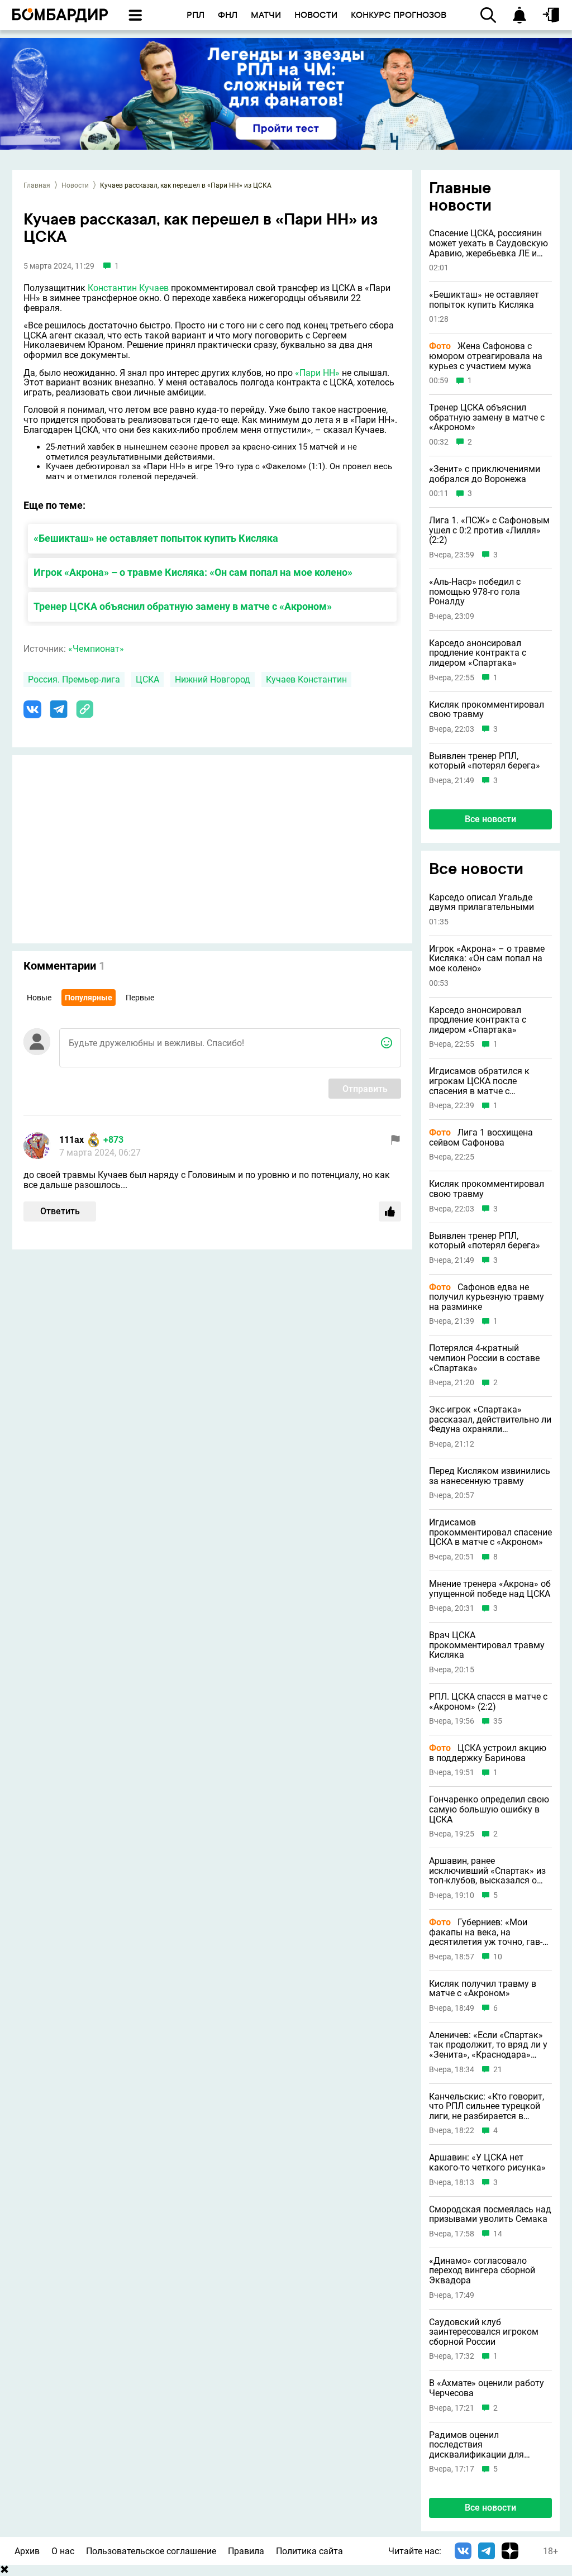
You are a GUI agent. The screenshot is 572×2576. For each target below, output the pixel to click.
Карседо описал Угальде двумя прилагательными (482, 902)
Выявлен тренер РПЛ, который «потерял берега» (485, 761)
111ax (71, 1140)
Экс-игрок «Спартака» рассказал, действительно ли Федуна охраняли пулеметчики (490, 1420)
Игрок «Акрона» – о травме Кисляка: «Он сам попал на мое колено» (193, 572)
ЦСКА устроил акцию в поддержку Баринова (488, 1753)
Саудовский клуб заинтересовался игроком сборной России (484, 2332)
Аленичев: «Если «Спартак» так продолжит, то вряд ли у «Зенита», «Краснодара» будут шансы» (488, 2045)
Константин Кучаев (128, 288)
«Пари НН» (317, 373)
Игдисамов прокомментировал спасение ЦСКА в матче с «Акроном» (490, 1532)
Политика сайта (309, 2551)
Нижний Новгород (213, 679)
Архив (27, 2551)
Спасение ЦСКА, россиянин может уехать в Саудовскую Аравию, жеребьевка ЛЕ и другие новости (488, 243)
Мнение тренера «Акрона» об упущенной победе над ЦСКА (490, 1589)
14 (498, 2234)
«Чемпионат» (96, 649)
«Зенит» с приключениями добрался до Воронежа (485, 474)
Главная (37, 185)
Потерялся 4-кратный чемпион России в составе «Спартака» (484, 1358)
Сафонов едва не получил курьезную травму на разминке (487, 1297)
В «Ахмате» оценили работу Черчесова (487, 2388)
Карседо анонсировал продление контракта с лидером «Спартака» (478, 653)
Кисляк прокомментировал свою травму (487, 710)
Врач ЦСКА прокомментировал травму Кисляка (487, 1645)
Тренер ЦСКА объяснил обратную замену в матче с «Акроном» (183, 606)
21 (498, 2070)
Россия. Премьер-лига (74, 679)
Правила (246, 2551)
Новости (75, 185)
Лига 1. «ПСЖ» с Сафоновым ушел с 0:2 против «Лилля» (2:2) (489, 530)
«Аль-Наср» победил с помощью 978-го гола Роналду (475, 592)
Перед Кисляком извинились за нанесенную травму (490, 1476)
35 (498, 1721)
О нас (63, 2551)
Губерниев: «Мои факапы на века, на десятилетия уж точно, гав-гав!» (486, 1932)
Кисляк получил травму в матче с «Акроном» (483, 1989)
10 (498, 1957)
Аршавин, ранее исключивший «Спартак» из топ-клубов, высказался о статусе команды (487, 1871)
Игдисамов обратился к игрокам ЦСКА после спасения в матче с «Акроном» (479, 1081)
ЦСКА (147, 679)
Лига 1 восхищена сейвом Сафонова (481, 1137)
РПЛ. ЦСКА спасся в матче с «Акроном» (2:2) (488, 1702)
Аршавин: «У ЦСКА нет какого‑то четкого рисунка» (487, 2162)
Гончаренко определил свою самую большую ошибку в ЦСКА (489, 1809)
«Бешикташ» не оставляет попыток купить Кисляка (156, 538)
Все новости (490, 819)
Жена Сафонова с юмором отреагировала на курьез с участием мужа (486, 356)
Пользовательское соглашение (151, 2551)
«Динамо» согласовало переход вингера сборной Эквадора (482, 2271)
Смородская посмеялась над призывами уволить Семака (490, 2214)
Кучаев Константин (306, 679)
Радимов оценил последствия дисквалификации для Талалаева (476, 2445)
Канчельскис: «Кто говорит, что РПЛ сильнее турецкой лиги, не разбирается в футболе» (487, 2107)
